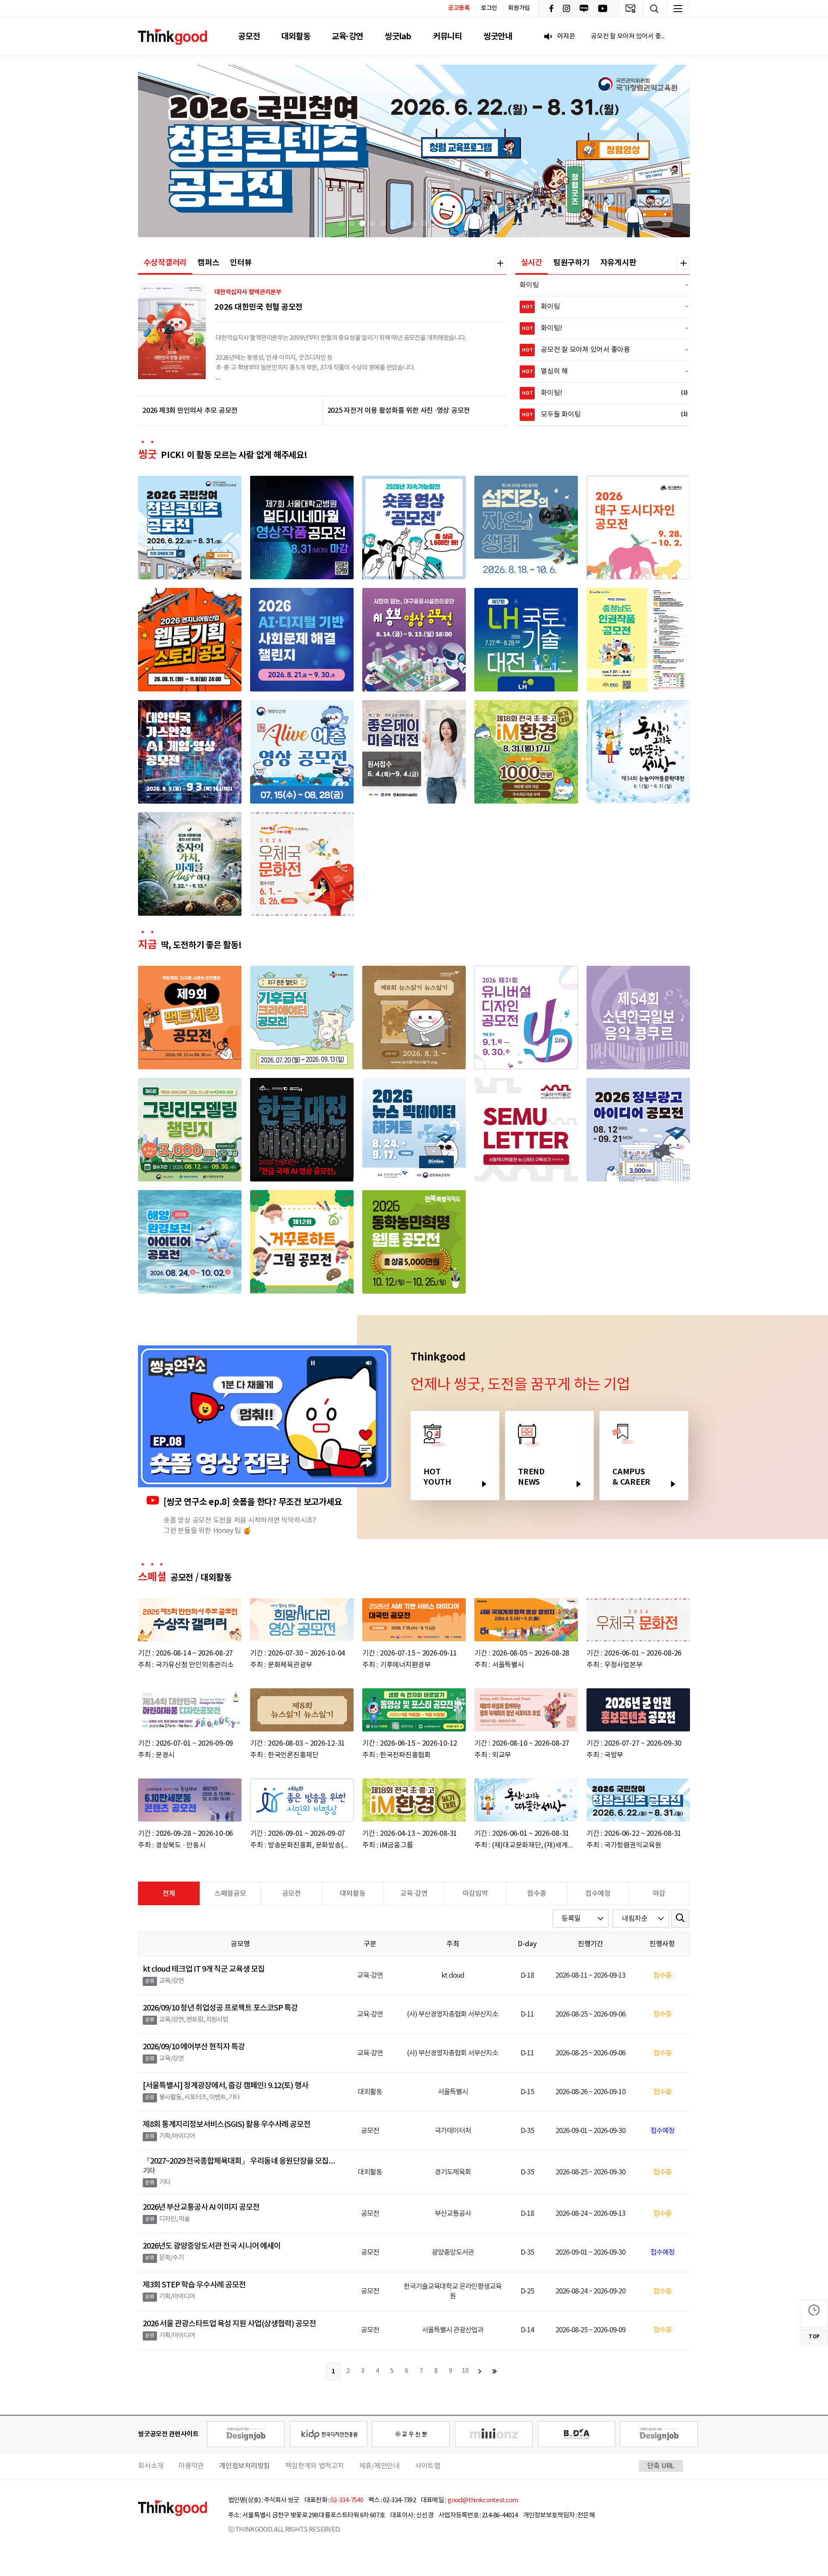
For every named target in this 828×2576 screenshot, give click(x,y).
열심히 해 (600, 371)
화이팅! (600, 328)
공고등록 (459, 8)
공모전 (249, 36)
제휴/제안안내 (379, 2466)
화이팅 (599, 285)
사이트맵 (428, 2466)
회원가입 (519, 8)
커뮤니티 (447, 36)
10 (465, 2371)
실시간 (532, 263)
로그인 (489, 8)
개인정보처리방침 (245, 2466)
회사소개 (151, 2466)
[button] (342, 223)
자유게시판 (618, 263)
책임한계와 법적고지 (315, 2466)
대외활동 (296, 36)
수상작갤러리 (165, 263)
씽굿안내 (498, 36)
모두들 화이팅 (600, 415)
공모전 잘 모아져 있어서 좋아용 (600, 350)
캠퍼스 (208, 263)
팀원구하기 (571, 263)
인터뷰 (241, 263)
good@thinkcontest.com (483, 2500)
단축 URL (661, 2466)
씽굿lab (398, 36)
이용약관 (191, 2466)
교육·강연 (347, 36)
